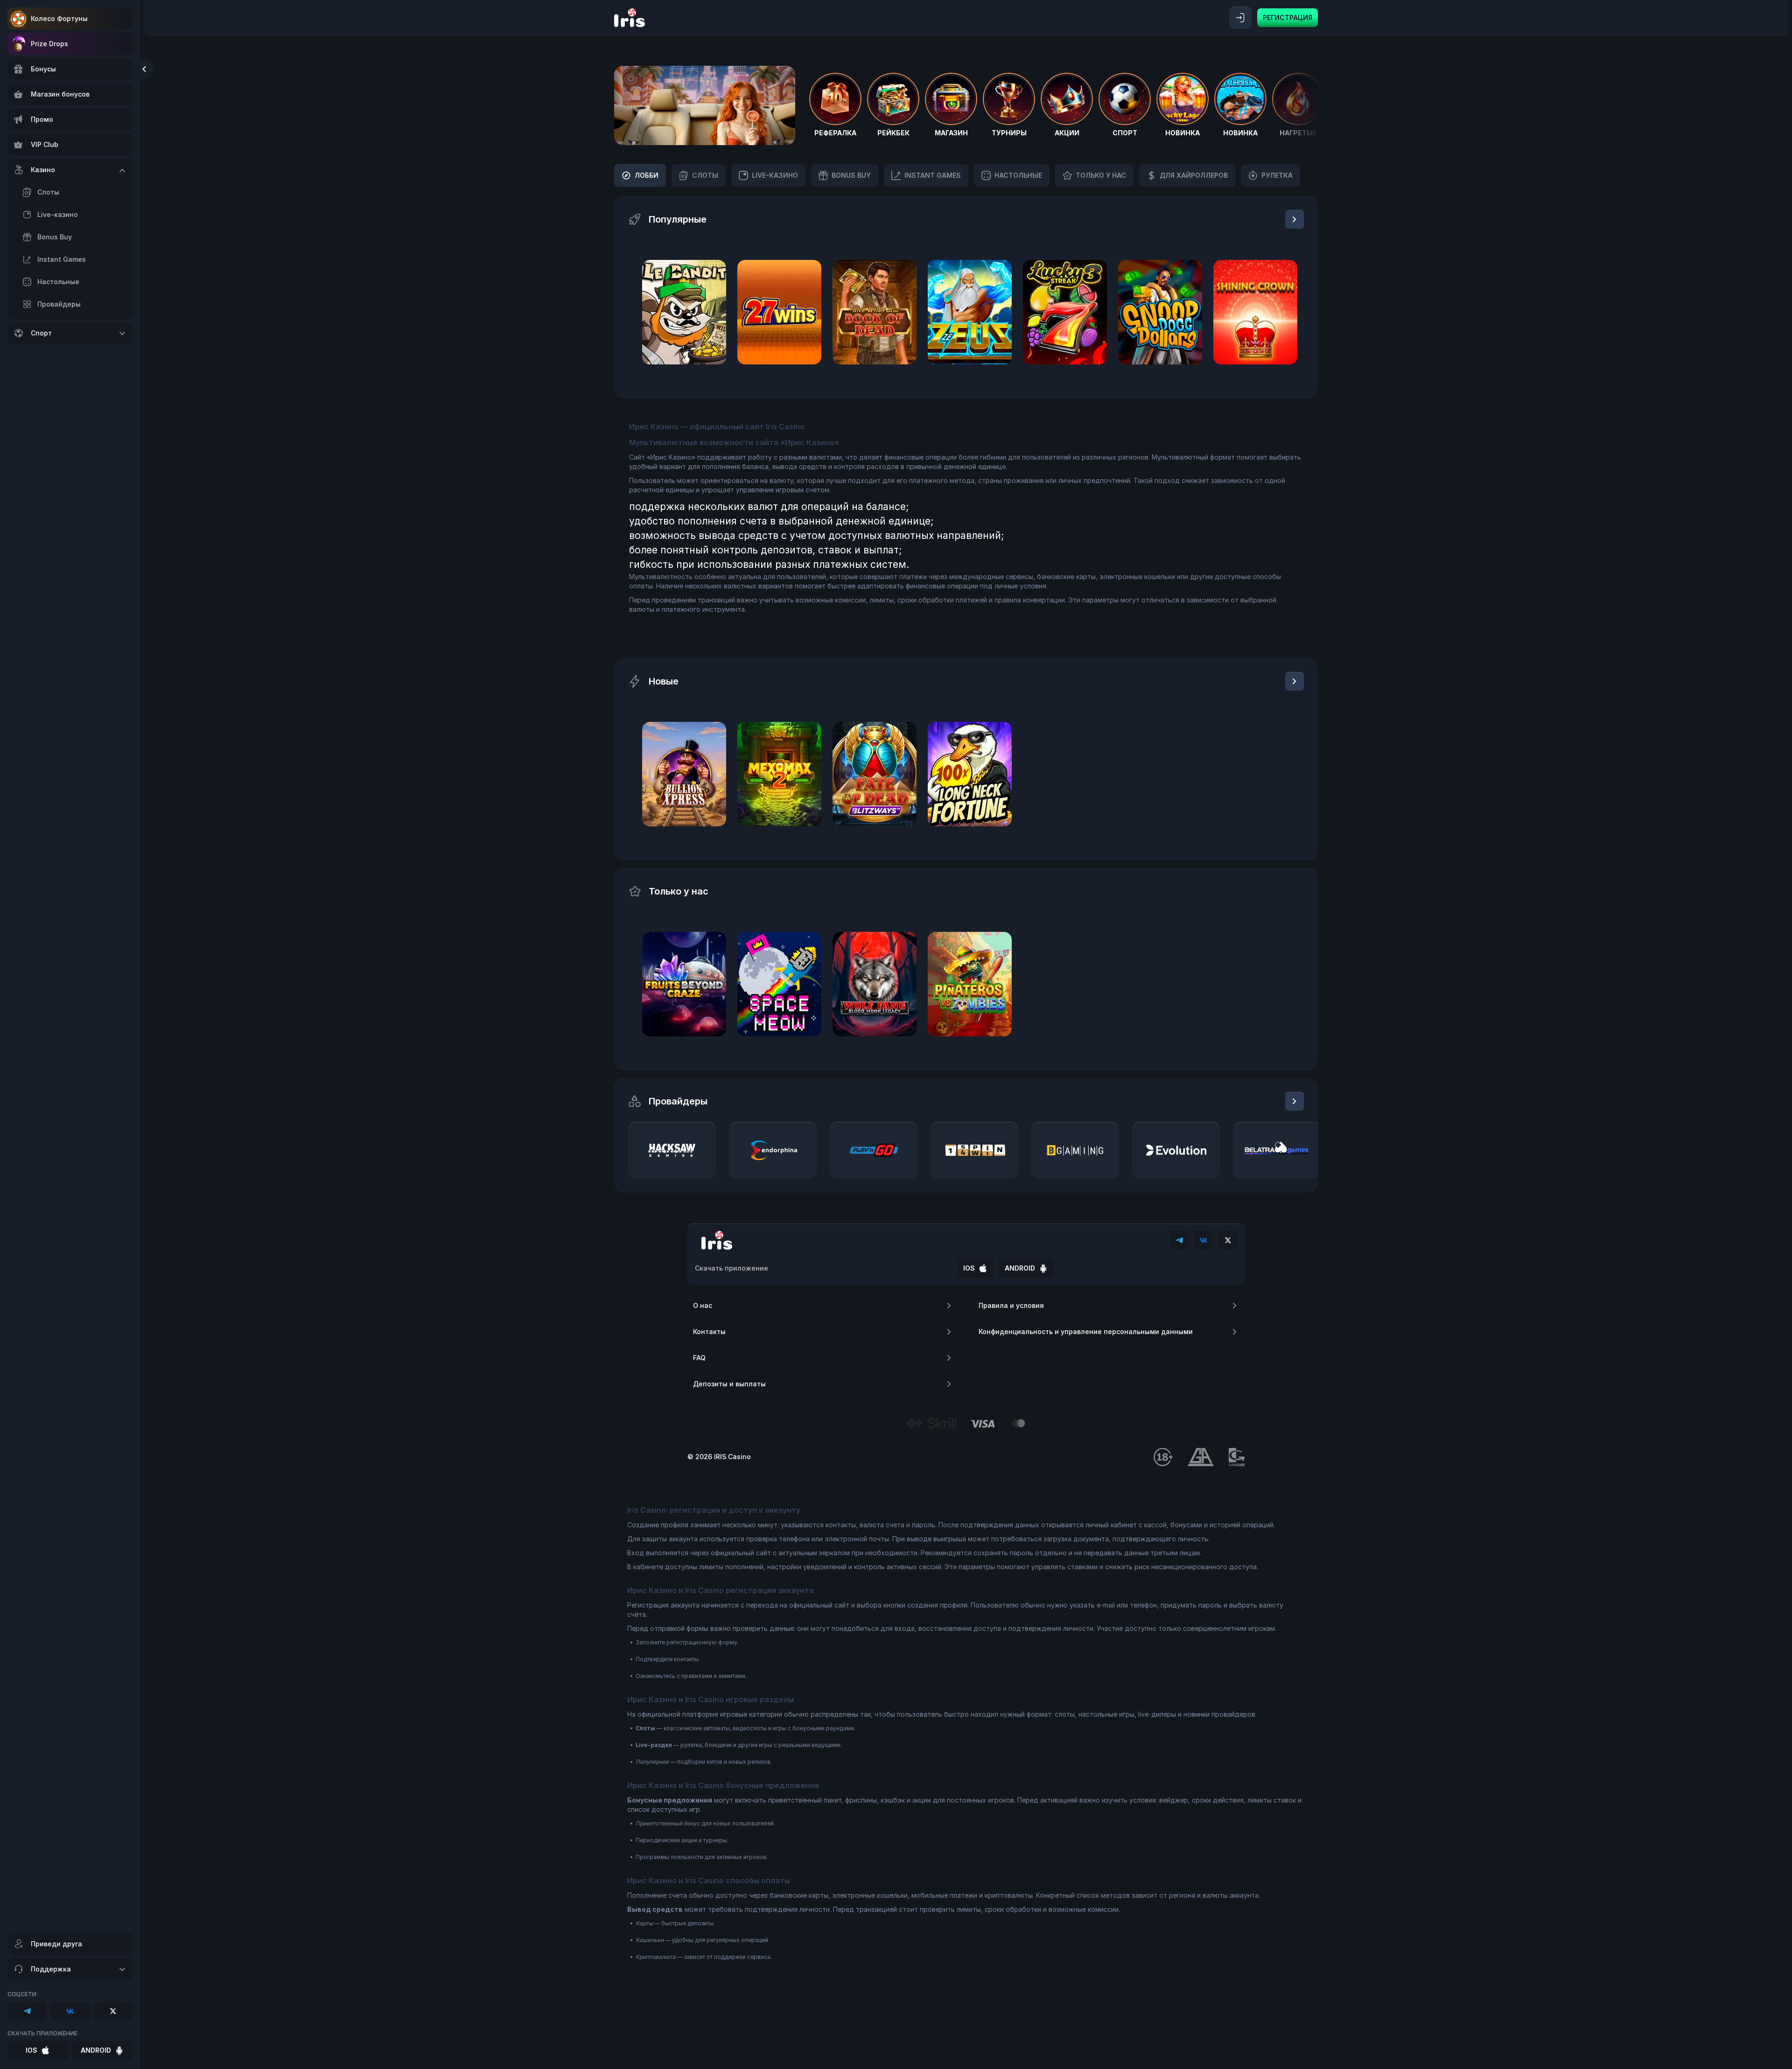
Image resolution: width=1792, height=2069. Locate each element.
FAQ (699, 1358)
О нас (703, 1305)
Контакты (709, 1332)
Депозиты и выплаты (729, 1384)
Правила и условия (1011, 1305)
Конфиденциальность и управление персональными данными (1086, 1332)
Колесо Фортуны (59, 18)
